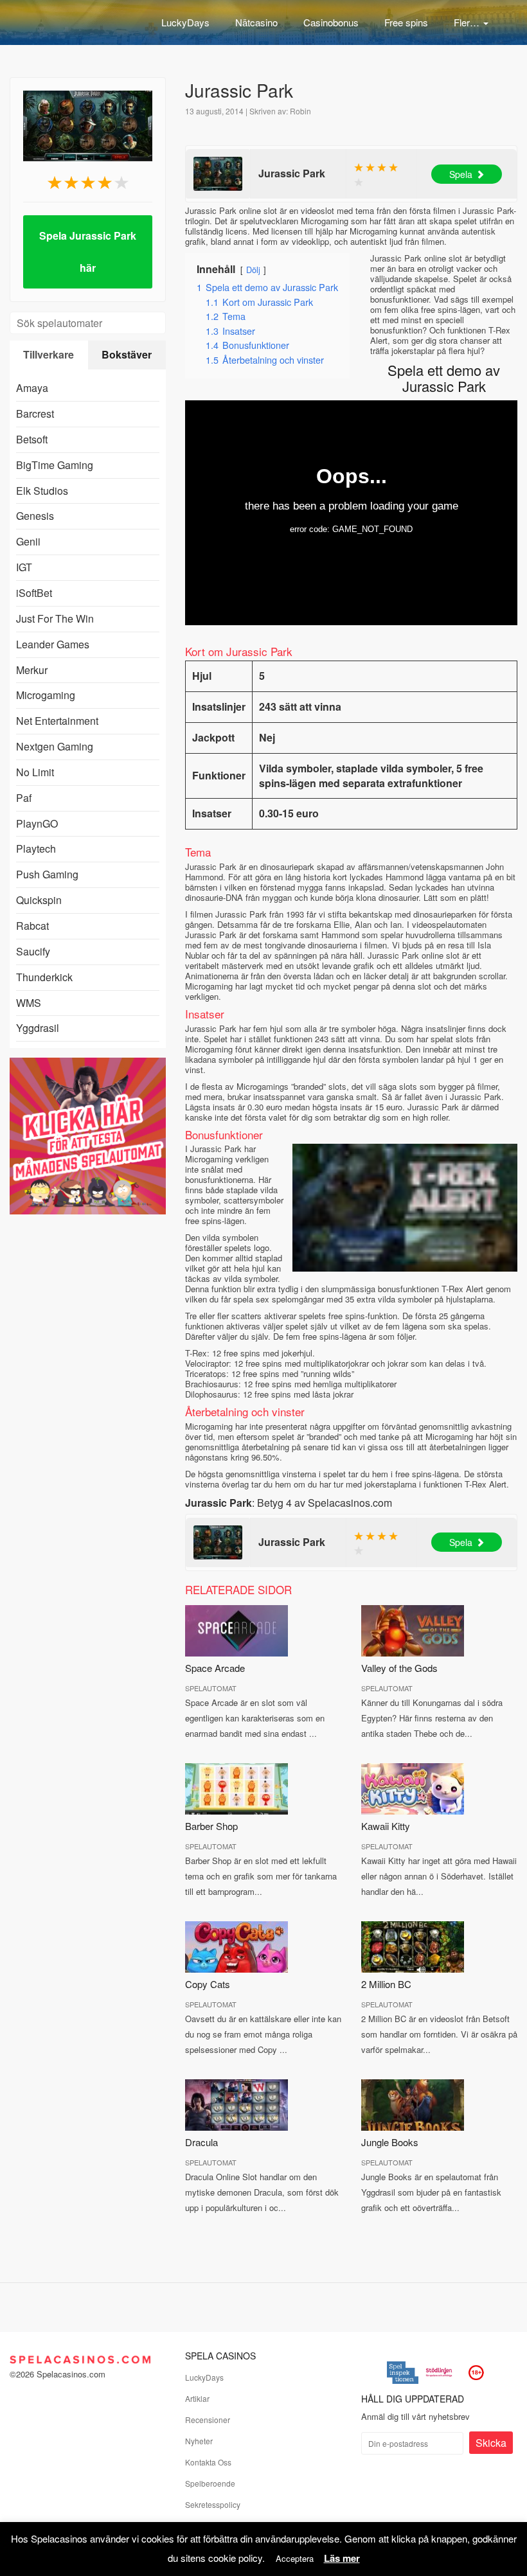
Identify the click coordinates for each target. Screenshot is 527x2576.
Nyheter (199, 2441)
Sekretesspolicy (213, 2504)
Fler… (468, 22)
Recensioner (208, 2420)
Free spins (406, 22)
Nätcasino (256, 22)
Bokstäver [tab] (127, 354)
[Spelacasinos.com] (74, 19)
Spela (461, 174)
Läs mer (342, 2558)
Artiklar (197, 2398)
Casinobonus (331, 22)
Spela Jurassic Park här (88, 252)
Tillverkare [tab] (49, 354)
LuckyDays (185, 22)
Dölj (253, 270)
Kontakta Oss (208, 2462)
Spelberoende (210, 2483)
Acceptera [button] (295, 2558)
